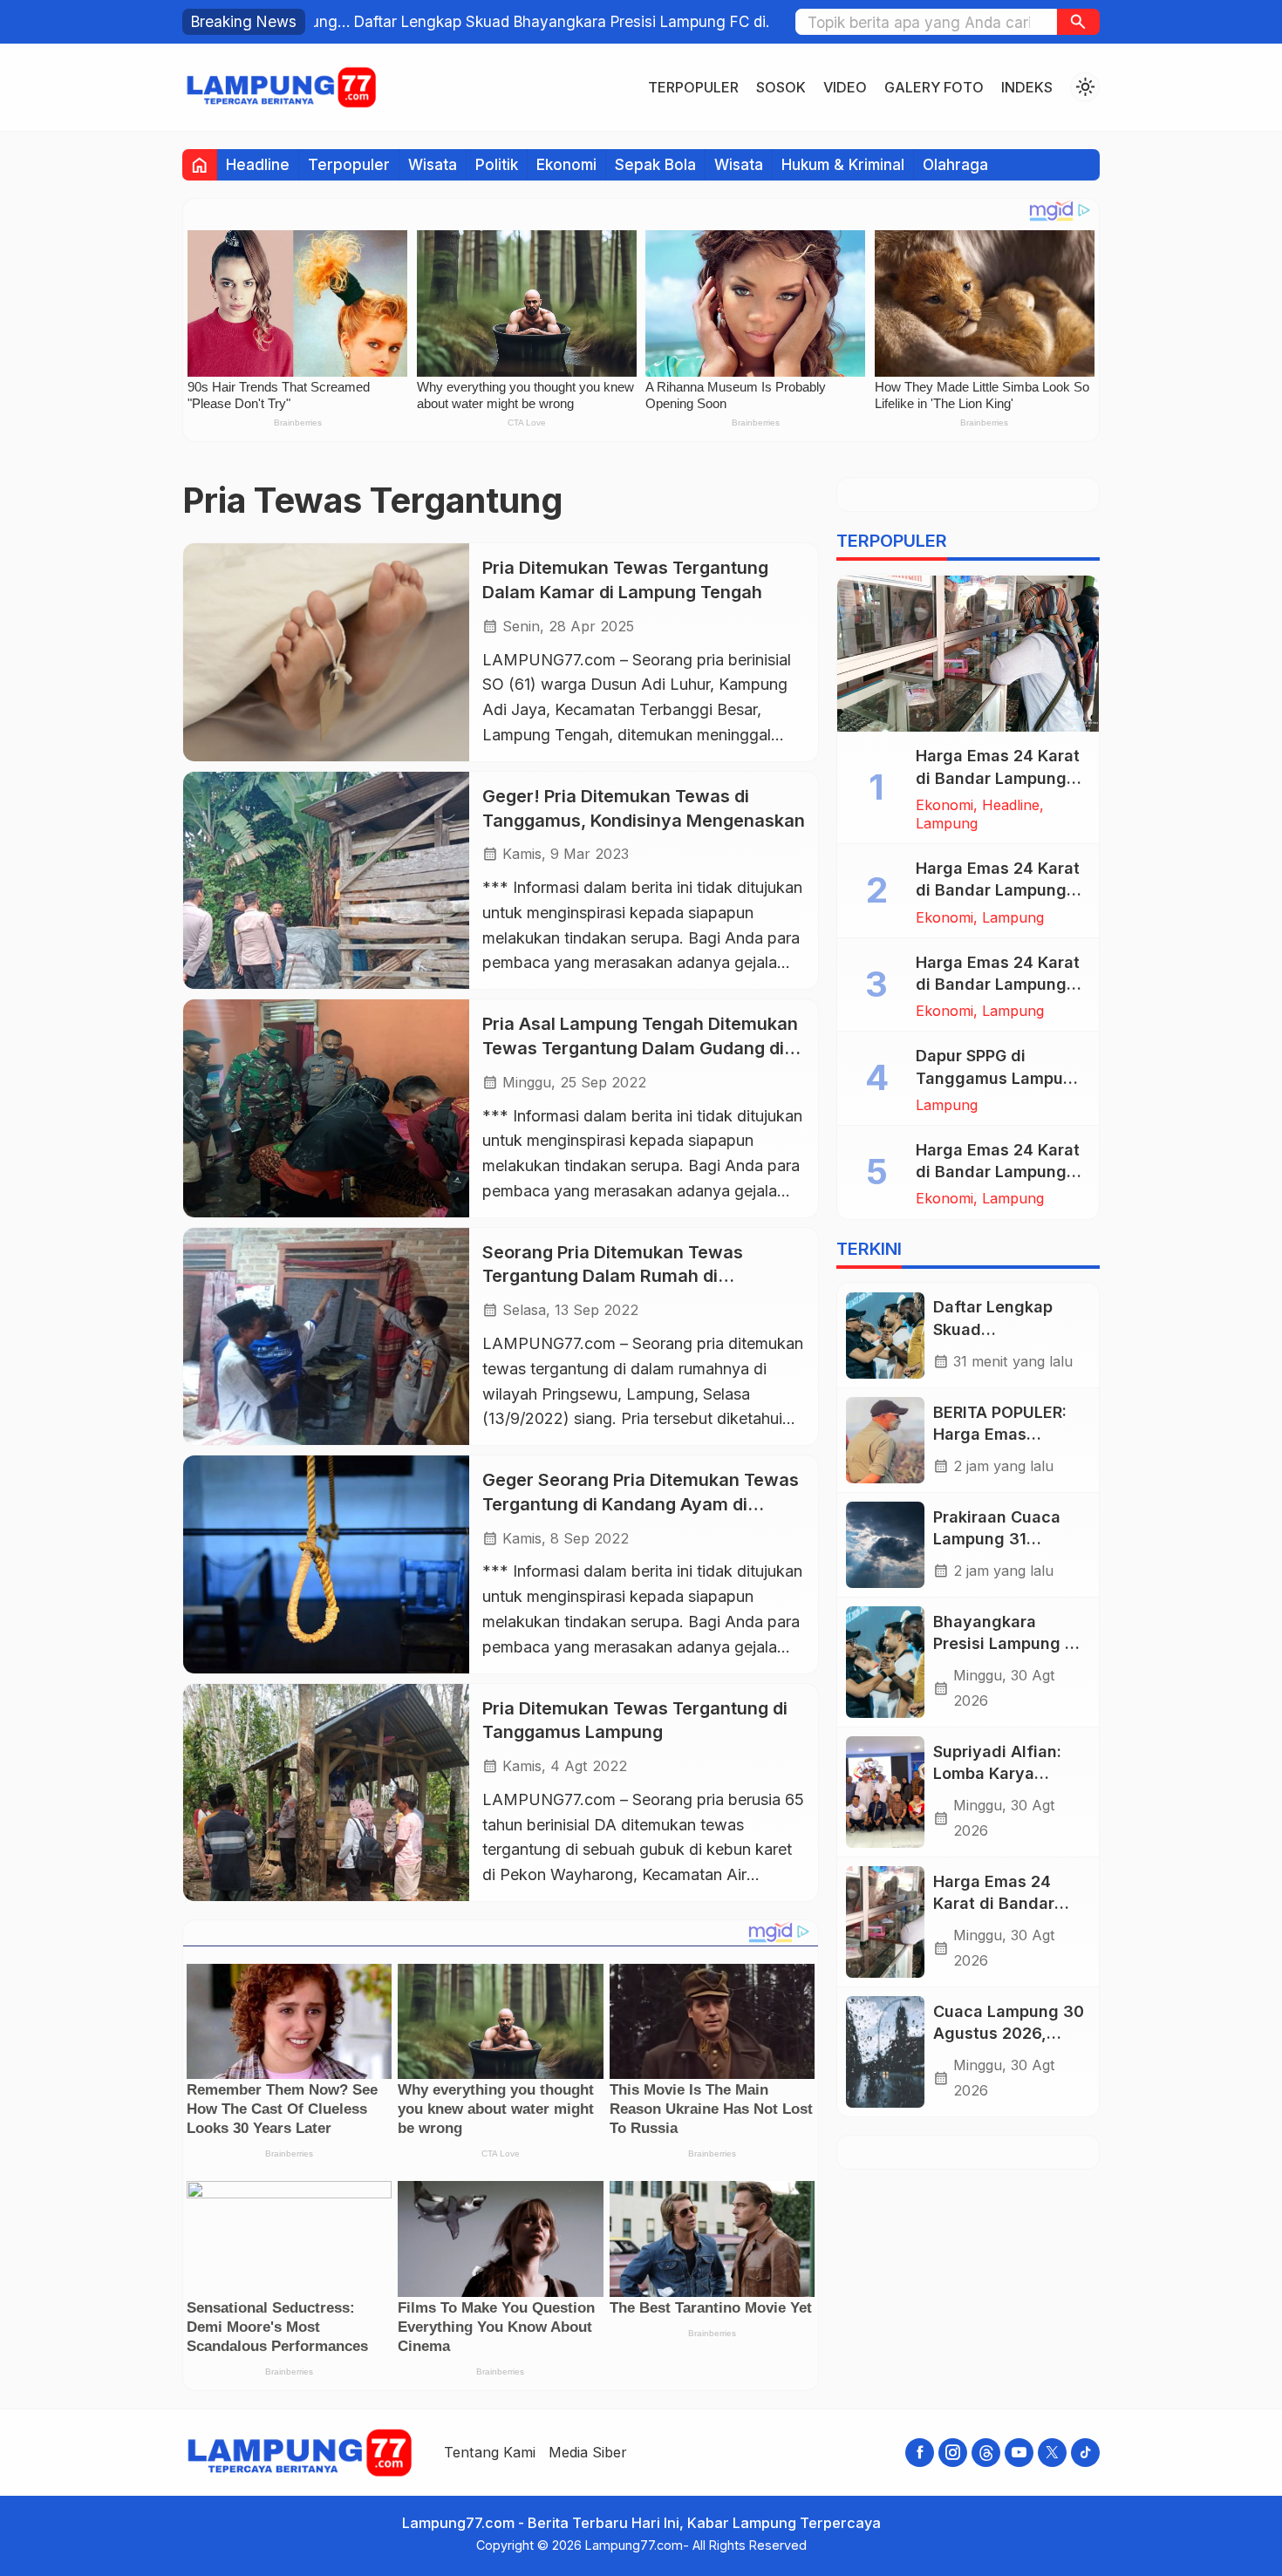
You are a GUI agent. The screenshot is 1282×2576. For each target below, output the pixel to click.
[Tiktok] (1085, 2453)
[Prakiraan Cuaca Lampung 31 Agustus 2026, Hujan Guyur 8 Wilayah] (885, 1545)
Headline (258, 164)
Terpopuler (693, 87)
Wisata (433, 164)
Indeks (1027, 87)
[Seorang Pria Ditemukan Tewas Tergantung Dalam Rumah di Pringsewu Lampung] (326, 1336)
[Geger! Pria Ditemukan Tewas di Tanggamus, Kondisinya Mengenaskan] (326, 880)
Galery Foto (934, 87)
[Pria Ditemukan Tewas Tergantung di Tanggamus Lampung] (326, 1792)
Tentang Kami (490, 2452)
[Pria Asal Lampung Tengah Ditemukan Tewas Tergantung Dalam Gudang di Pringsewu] (326, 1108)
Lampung (947, 823)
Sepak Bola (655, 164)
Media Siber (588, 2452)
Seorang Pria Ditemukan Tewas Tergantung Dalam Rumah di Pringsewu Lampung (613, 1276)
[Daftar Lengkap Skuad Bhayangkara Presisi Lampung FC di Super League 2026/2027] (885, 1336)
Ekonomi (566, 164)
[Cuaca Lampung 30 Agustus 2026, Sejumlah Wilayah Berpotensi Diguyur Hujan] (885, 2052)
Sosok (781, 87)
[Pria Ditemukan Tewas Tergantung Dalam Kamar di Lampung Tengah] (326, 652)
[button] (1078, 22)
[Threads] (986, 2453)
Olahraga (955, 164)
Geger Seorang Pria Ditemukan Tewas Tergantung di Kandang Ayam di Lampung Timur (641, 1504)
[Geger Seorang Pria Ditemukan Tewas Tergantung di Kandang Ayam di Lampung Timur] (326, 1564)
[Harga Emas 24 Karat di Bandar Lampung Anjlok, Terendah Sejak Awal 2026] (968, 654)
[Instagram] (953, 2453)
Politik (497, 164)
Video (845, 87)
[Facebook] (920, 2453)
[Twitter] (1052, 2453)
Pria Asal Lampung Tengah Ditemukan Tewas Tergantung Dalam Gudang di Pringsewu (640, 1048)
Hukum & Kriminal (843, 164)
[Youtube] (1019, 2453)
